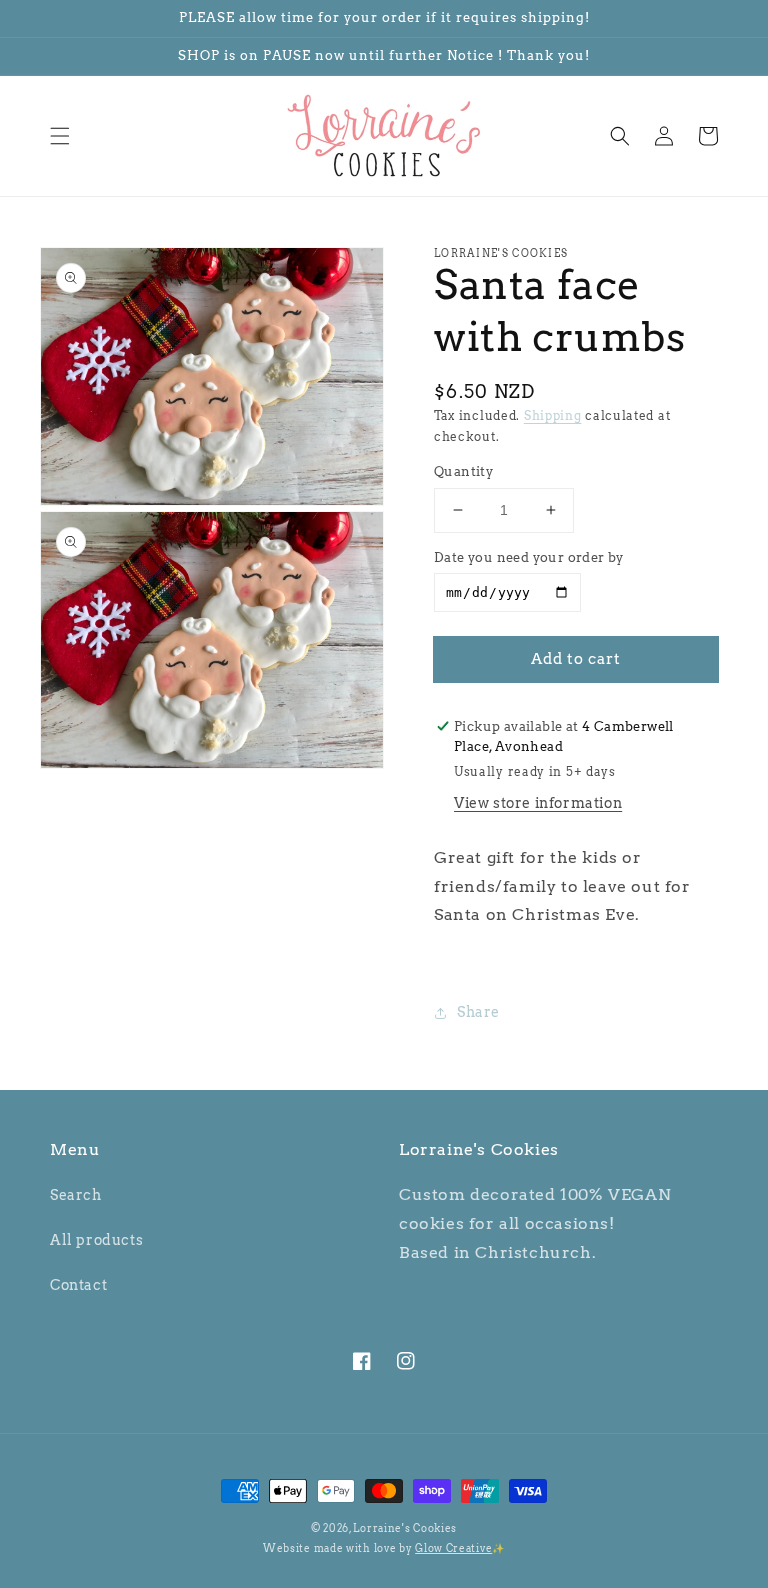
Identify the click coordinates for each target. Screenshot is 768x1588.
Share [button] (478, 1012)
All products (96, 1240)
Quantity (463, 471)
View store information (538, 803)
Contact (78, 1285)
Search (76, 1195)
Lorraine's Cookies (405, 1528)
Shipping (553, 415)
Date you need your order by (529, 557)
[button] (60, 136)
